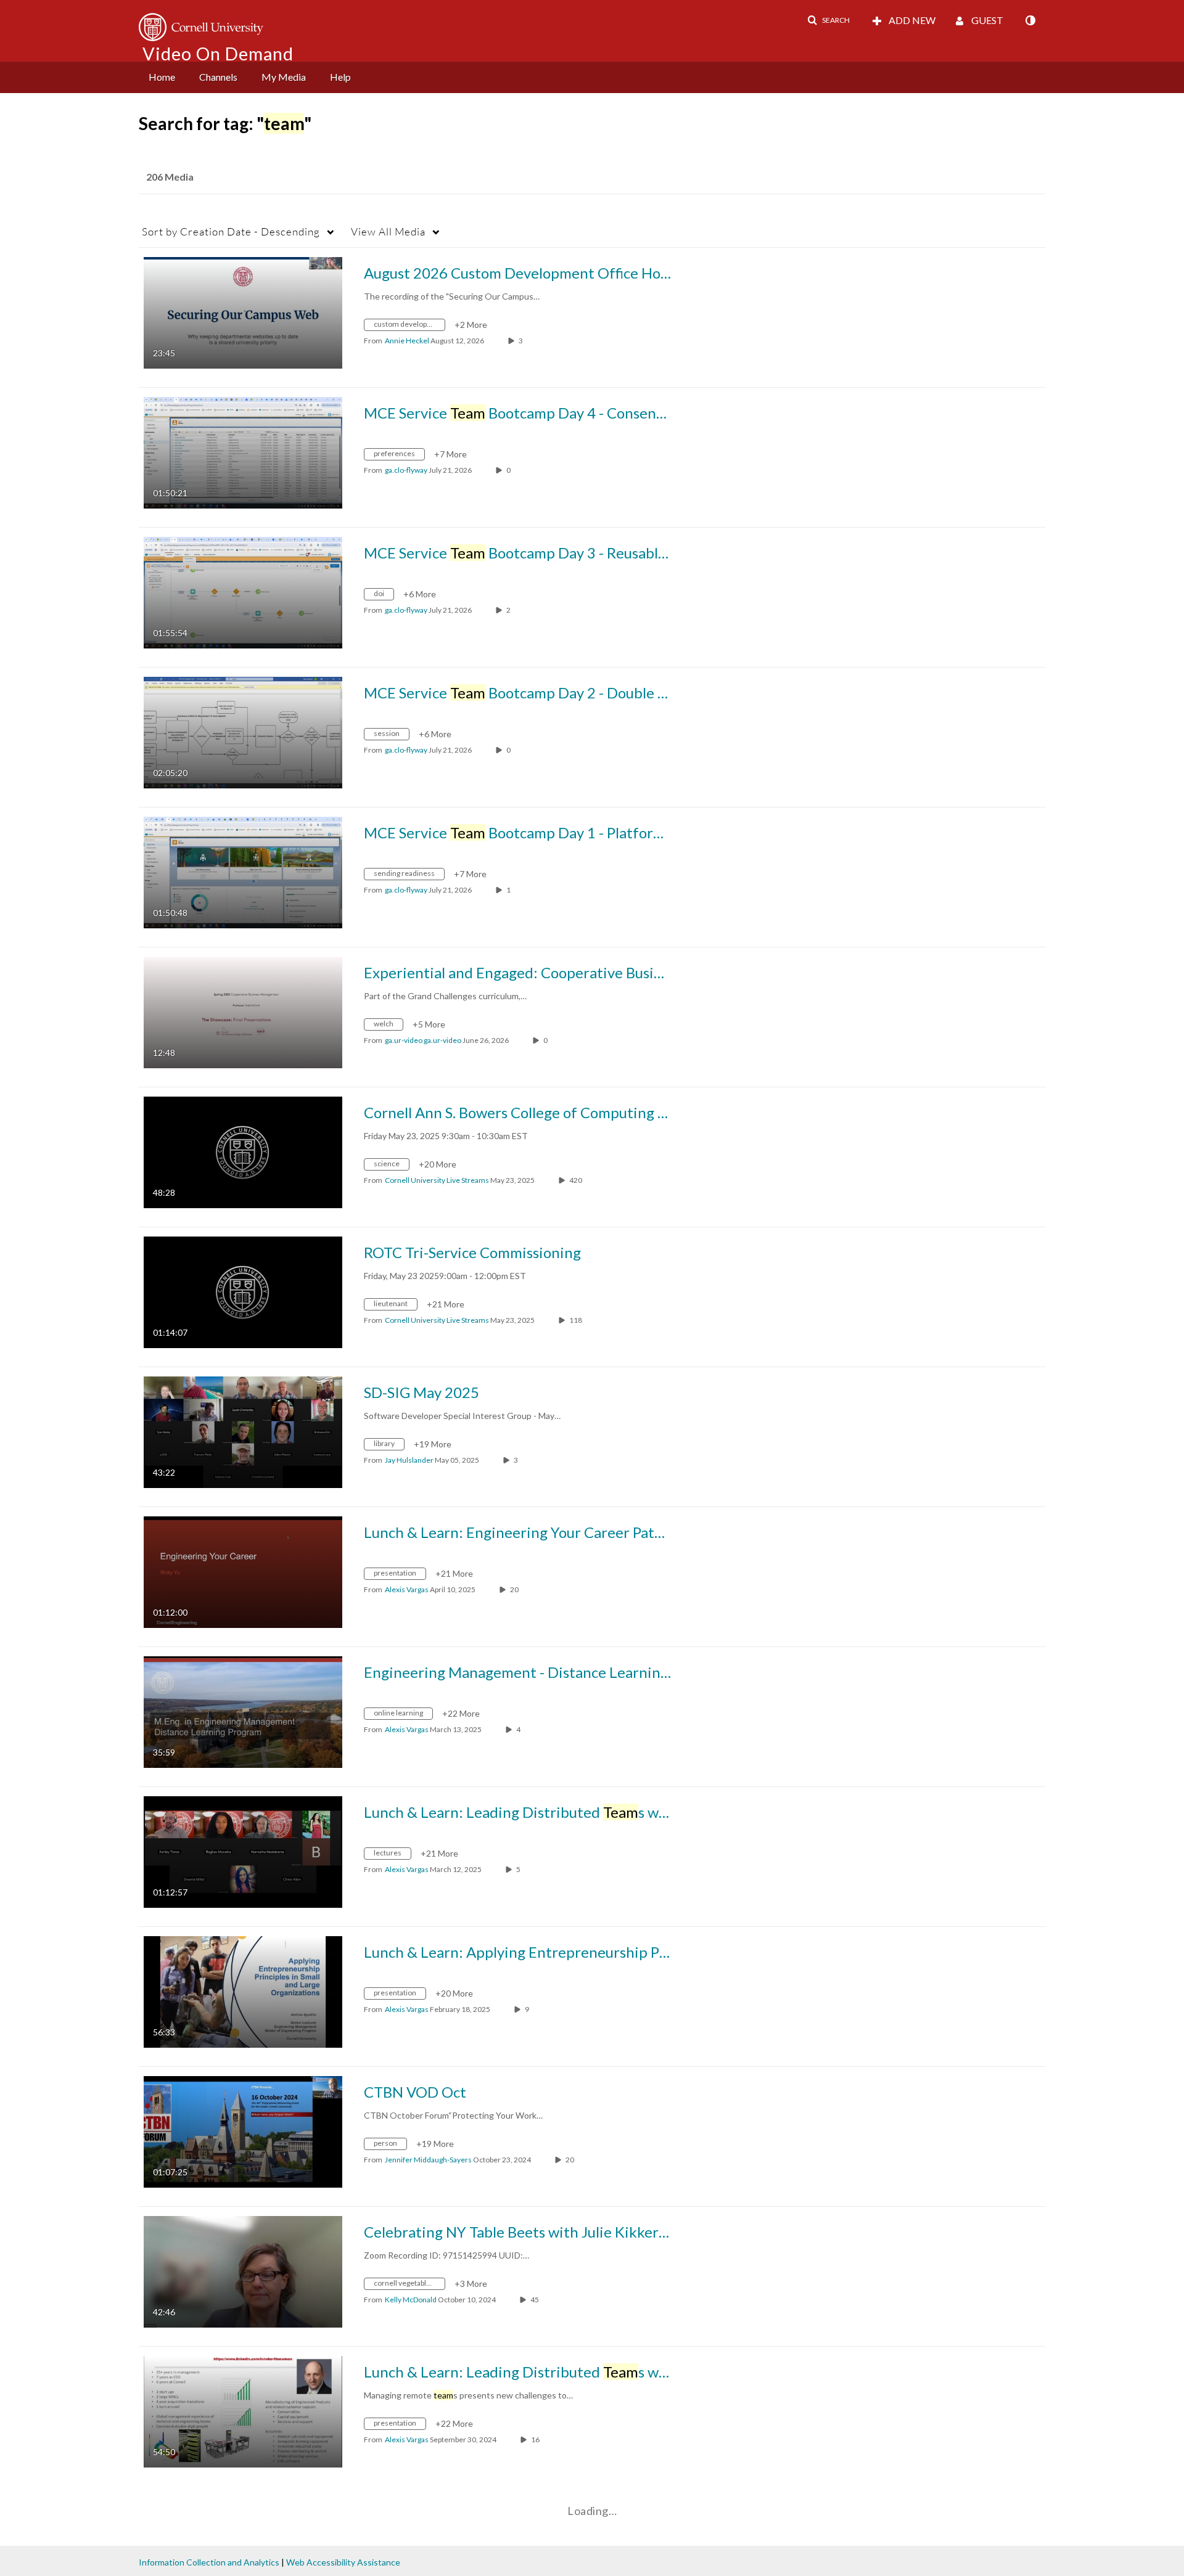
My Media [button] (284, 77)
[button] (828, 20)
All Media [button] (388, 231)
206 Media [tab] (170, 177)
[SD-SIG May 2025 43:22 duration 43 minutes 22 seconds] (243, 1431)
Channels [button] (218, 77)
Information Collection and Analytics (209, 2562)
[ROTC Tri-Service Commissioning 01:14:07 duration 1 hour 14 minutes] (243, 1291)
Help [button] (340, 77)
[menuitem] (162, 77)
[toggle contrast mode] (1030, 20)
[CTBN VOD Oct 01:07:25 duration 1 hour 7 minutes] (243, 2131)
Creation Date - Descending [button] (231, 231)
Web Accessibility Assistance (343, 2562)
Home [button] (162, 77)
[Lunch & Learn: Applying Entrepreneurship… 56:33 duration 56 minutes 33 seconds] (243, 1991)
